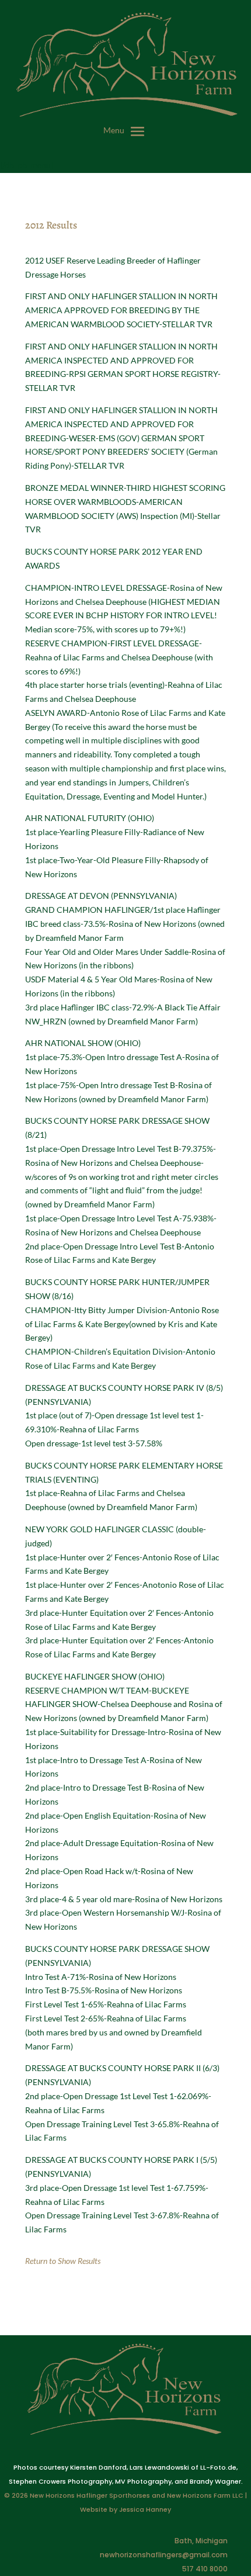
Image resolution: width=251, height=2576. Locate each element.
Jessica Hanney (145, 2509)
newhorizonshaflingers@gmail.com (164, 2555)
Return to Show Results (63, 2261)
